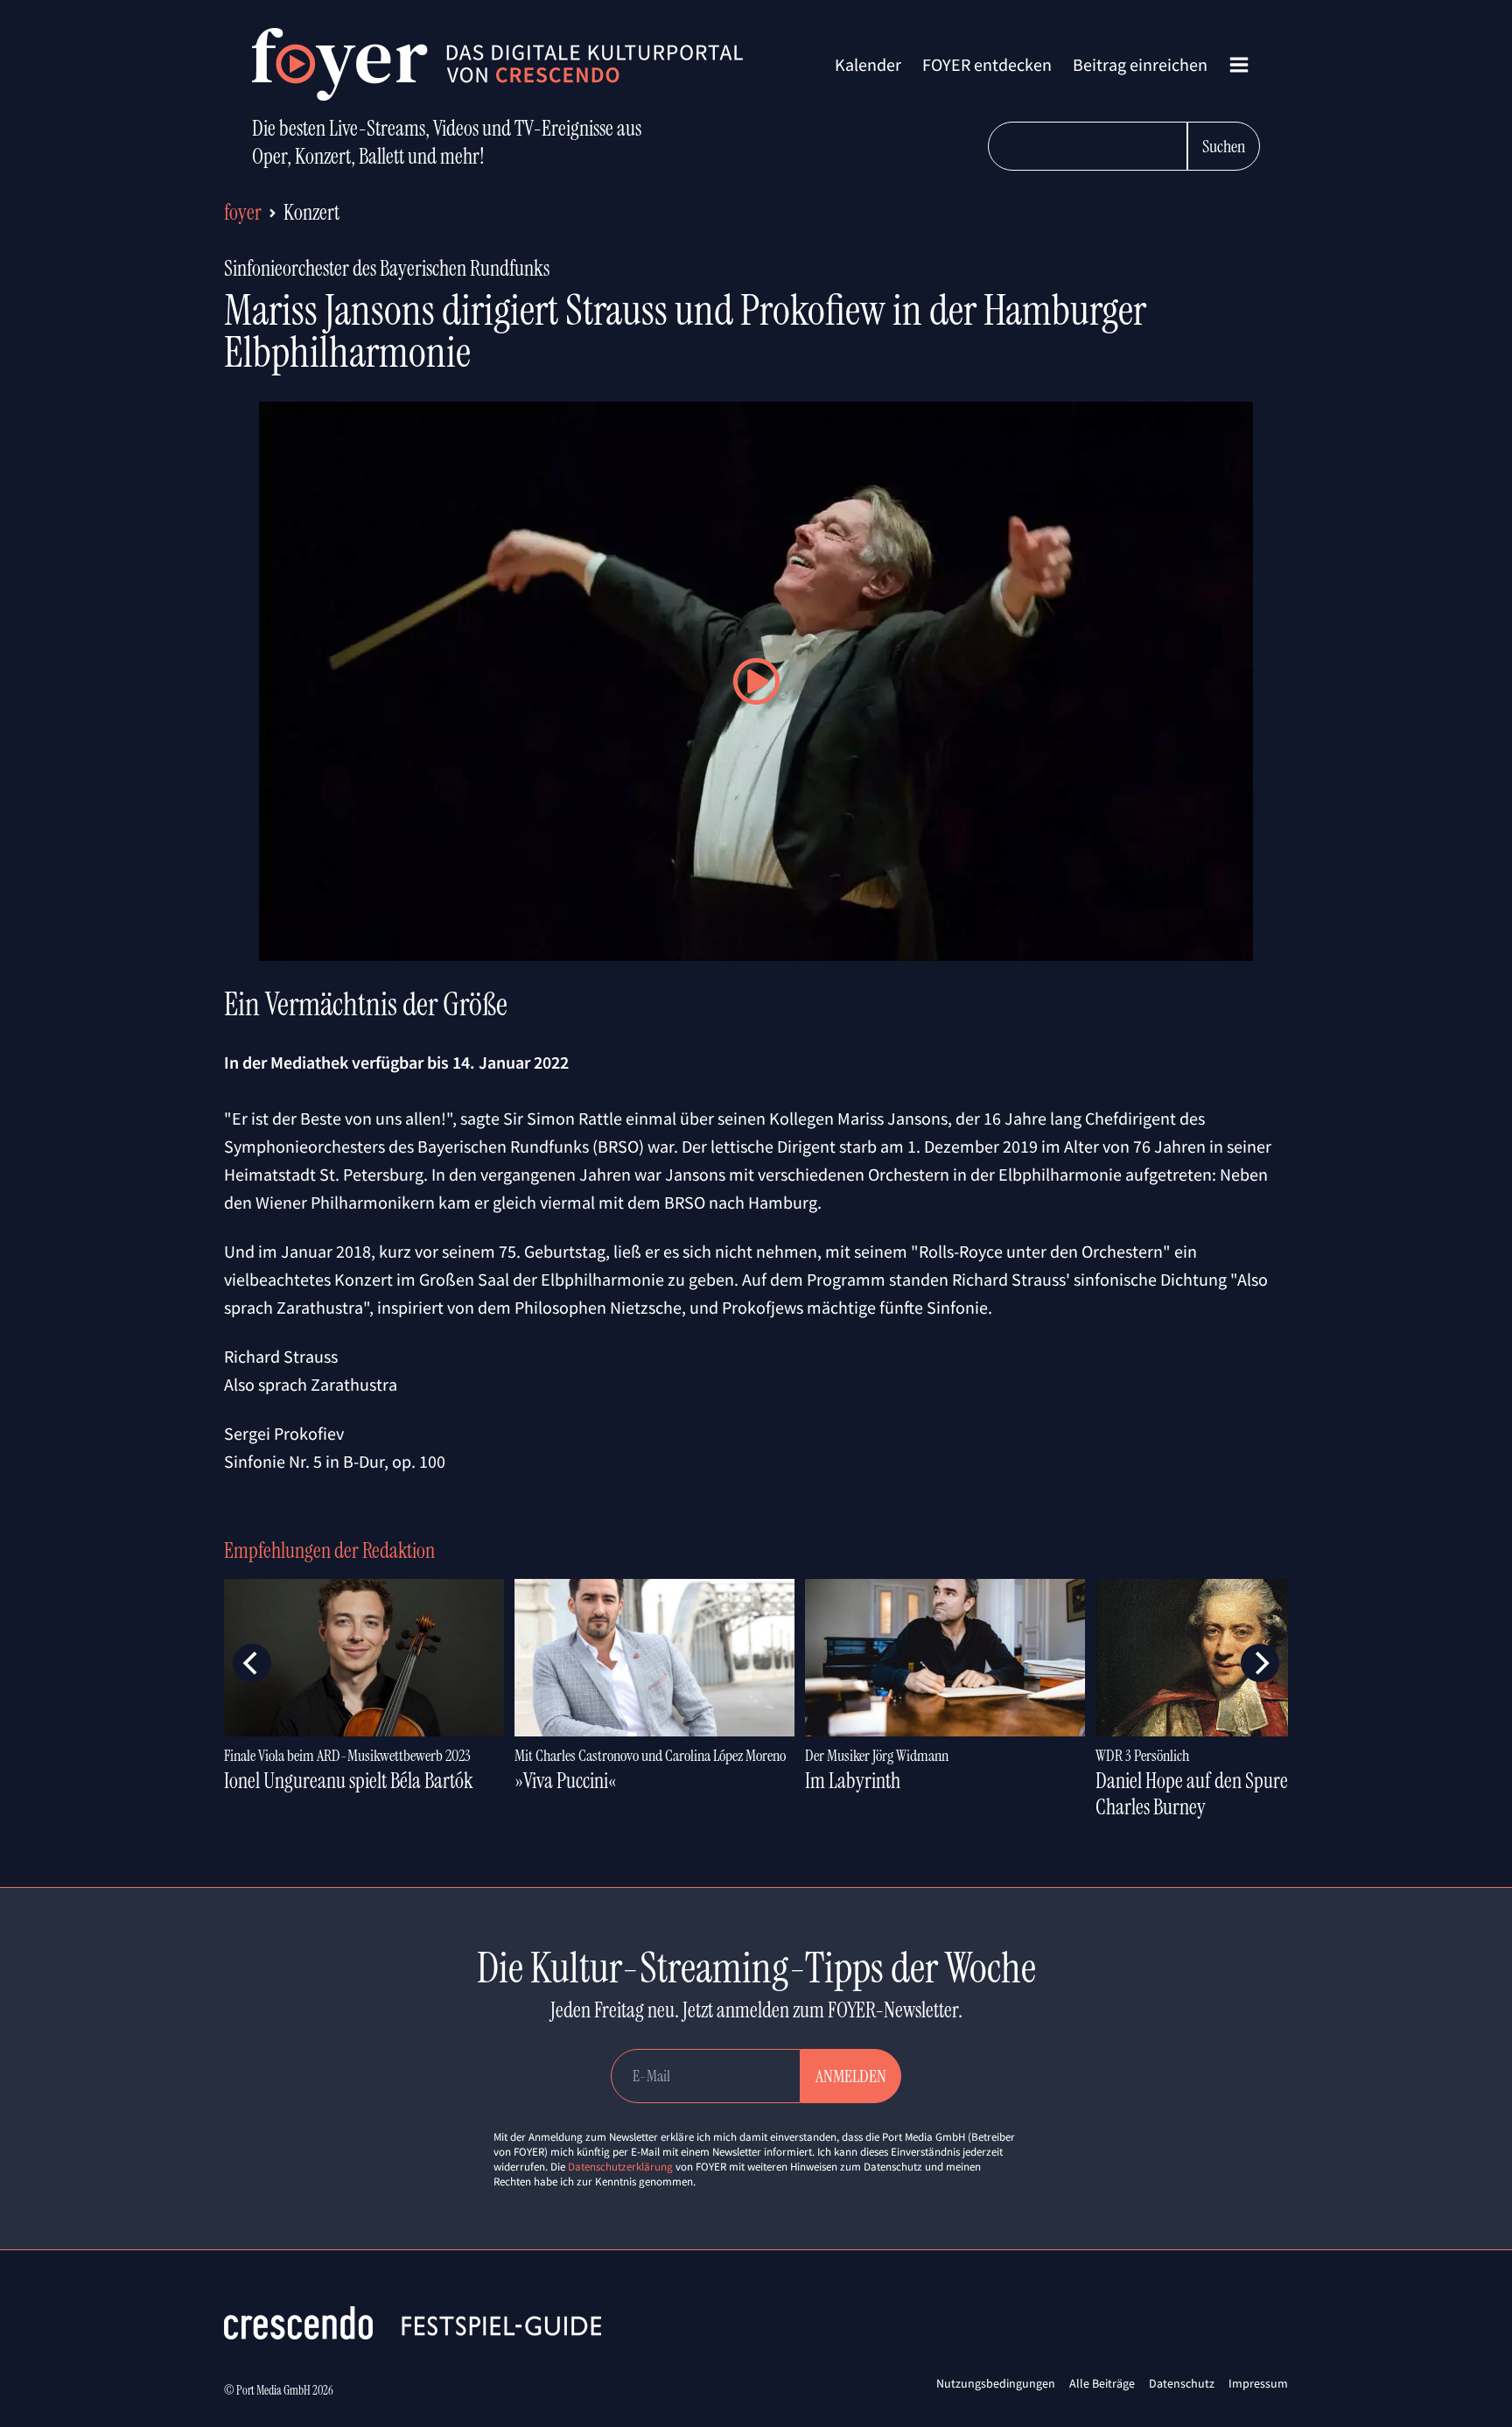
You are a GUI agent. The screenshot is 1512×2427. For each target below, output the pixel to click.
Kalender (868, 64)
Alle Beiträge (1102, 2383)
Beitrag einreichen (1140, 64)
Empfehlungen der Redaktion (329, 1550)
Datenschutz (1182, 2383)
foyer (243, 212)
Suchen (1224, 146)
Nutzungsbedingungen (996, 2383)
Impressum (1258, 2383)
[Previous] (252, 1663)
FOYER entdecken (987, 64)
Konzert (311, 212)
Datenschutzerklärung (620, 2167)
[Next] (1260, 1663)
